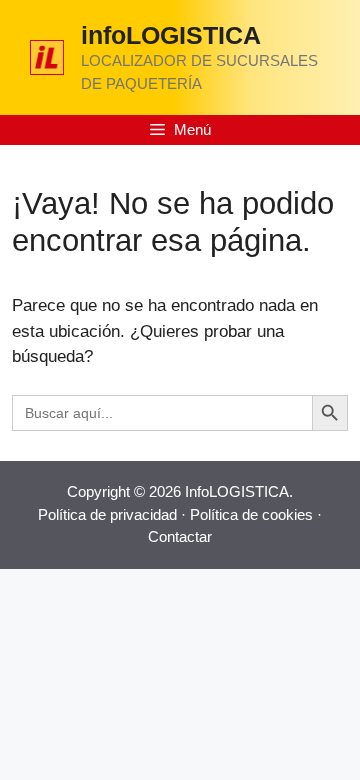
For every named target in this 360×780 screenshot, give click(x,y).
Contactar (180, 536)
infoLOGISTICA (171, 35)
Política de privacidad (107, 514)
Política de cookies (251, 514)
